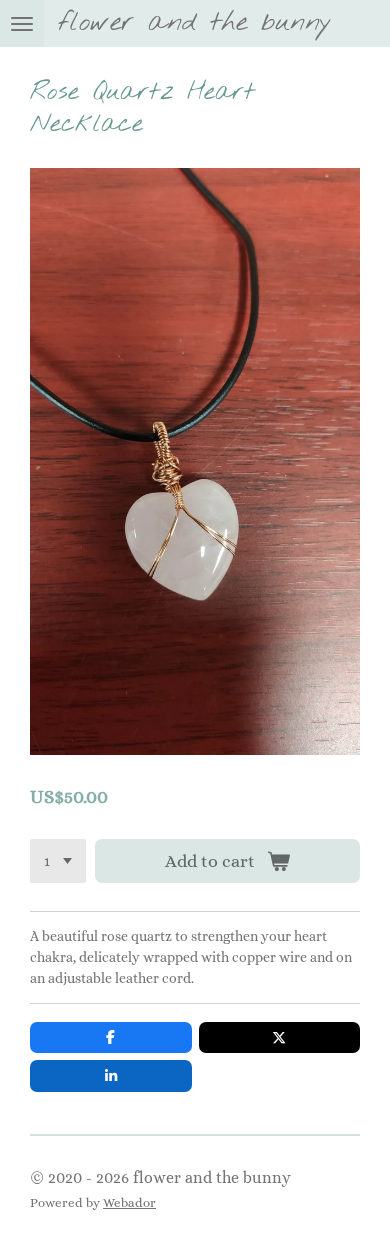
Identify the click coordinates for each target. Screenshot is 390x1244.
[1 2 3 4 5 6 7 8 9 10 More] (58, 861)
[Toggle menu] (22, 23)
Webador (129, 1202)
